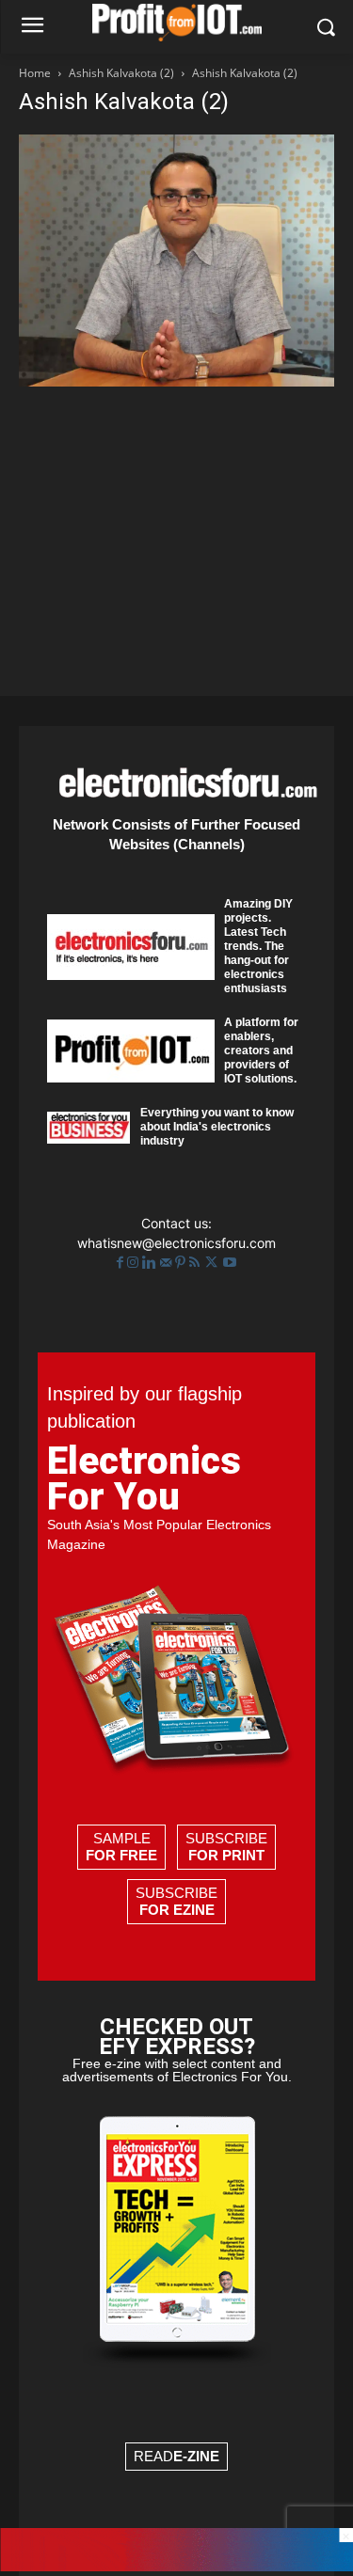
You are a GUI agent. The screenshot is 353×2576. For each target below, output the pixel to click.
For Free (121, 1855)
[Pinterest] (182, 1263)
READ (176, 2456)
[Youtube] (230, 1263)
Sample (121, 1847)
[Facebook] (122, 1263)
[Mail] (168, 1263)
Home (35, 73)
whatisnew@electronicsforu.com (176, 1243)
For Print (226, 1855)
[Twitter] (213, 1263)
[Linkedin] (151, 1263)
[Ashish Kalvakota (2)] (176, 381)
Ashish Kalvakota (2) (121, 73)
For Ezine (177, 1910)
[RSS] (196, 1263)
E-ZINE (196, 2456)
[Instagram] (135, 1263)
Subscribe (226, 1847)
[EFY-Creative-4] (176, 2566)
